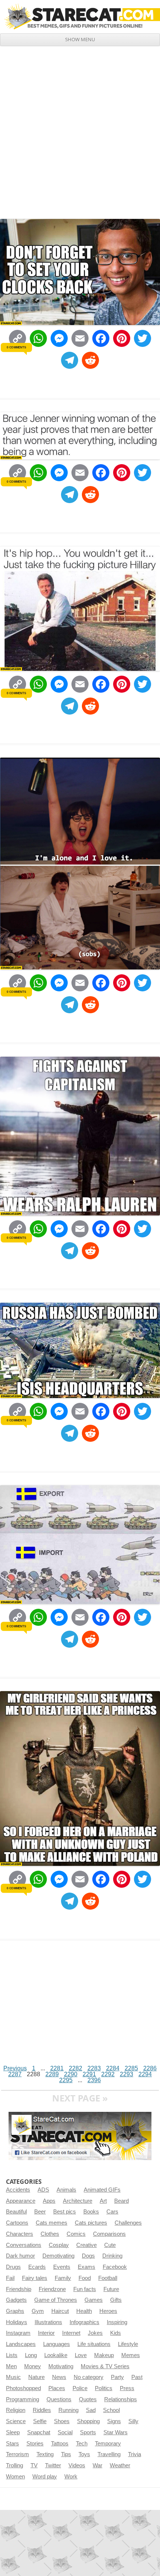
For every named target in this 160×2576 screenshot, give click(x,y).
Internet (71, 2333)
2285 (131, 2068)
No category (89, 2377)
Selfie (40, 2421)
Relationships (121, 2399)
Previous (15, 2068)
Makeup (104, 2355)
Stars (12, 2444)
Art (103, 2201)
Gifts (116, 2300)
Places (57, 2388)
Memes (131, 2355)
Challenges (128, 2223)
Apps (49, 2201)
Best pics (65, 2212)
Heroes (108, 2311)
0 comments (16, 347)
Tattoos (60, 2444)
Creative (87, 2245)
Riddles (42, 2410)
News (59, 2377)
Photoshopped (23, 2388)
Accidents (18, 2190)
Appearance (21, 2201)
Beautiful (16, 2212)
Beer (40, 2212)
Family (63, 2278)
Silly (133, 2421)
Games (94, 2300)
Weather (120, 2465)
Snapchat (39, 2432)
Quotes (88, 2399)
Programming (23, 2399)
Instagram (18, 2333)
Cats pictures (91, 2223)
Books (91, 2212)
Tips (66, 2454)
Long (31, 2355)
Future (111, 2289)
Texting (45, 2454)
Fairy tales (35, 2278)
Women (15, 2477)
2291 (89, 2074)
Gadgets (16, 2300)
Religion (16, 2410)
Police (80, 2388)
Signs (114, 2421)
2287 (15, 2074)
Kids (116, 2333)
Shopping (88, 2421)
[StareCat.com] (80, 17)
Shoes (62, 2421)
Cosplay (59, 2245)
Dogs (88, 2256)
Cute (110, 2245)
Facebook (115, 2267)
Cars (112, 2212)
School (111, 2410)
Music (13, 2377)
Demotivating (58, 2256)
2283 (94, 2068)
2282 (76, 2068)
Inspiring (117, 2322)
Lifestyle (128, 2344)
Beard (121, 2201)
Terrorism (17, 2454)
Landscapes (21, 2344)
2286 (150, 2068)
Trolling (15, 2465)
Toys (84, 2454)
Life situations (94, 2344)
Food (85, 2278)
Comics (76, 2234)
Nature (36, 2377)
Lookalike (56, 2355)
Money (33, 2366)
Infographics (84, 2322)
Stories (35, 2444)
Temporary (108, 2444)
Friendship (19, 2289)
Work (71, 2477)
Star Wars (116, 2432)
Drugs (13, 2267)
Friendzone (52, 2289)
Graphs (15, 2311)
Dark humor (20, 2256)
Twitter (53, 2465)
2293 (127, 2074)
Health (84, 2311)
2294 (145, 2074)
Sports (88, 2432)
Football (108, 2278)
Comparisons (109, 2234)
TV (34, 2465)
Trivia (135, 2454)
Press (127, 2388)
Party (117, 2377)
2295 (66, 2080)
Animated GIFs (102, 2190)
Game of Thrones (56, 2300)
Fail (10, 2278)
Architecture (78, 2201)
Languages (57, 2344)
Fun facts (85, 2289)
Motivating (61, 2366)
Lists (12, 2355)
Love (81, 2355)
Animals (66, 2190)
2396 (94, 2080)
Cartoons (17, 2223)
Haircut (60, 2311)
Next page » (80, 2098)
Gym (38, 2311)
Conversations (24, 2245)
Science (16, 2421)
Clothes (50, 2234)
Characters (20, 2234)
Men (11, 2366)
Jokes (95, 2333)
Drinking (112, 2256)
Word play (45, 2477)
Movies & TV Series (105, 2366)
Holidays (17, 2322)
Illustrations (48, 2322)
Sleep (13, 2432)
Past (137, 2377)
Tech (82, 2444)
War (97, 2465)
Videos (77, 2465)
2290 (71, 2074)
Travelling (109, 2454)
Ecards (37, 2267)
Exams (87, 2267)
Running (68, 2410)
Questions (59, 2399)
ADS (43, 2190)
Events (62, 2267)
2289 (52, 2074)
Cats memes (52, 2223)
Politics (104, 2388)
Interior (46, 2333)
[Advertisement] (80, 129)
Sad (91, 2410)
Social (65, 2432)
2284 (113, 2068)
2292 (108, 2074)
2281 (57, 2068)
